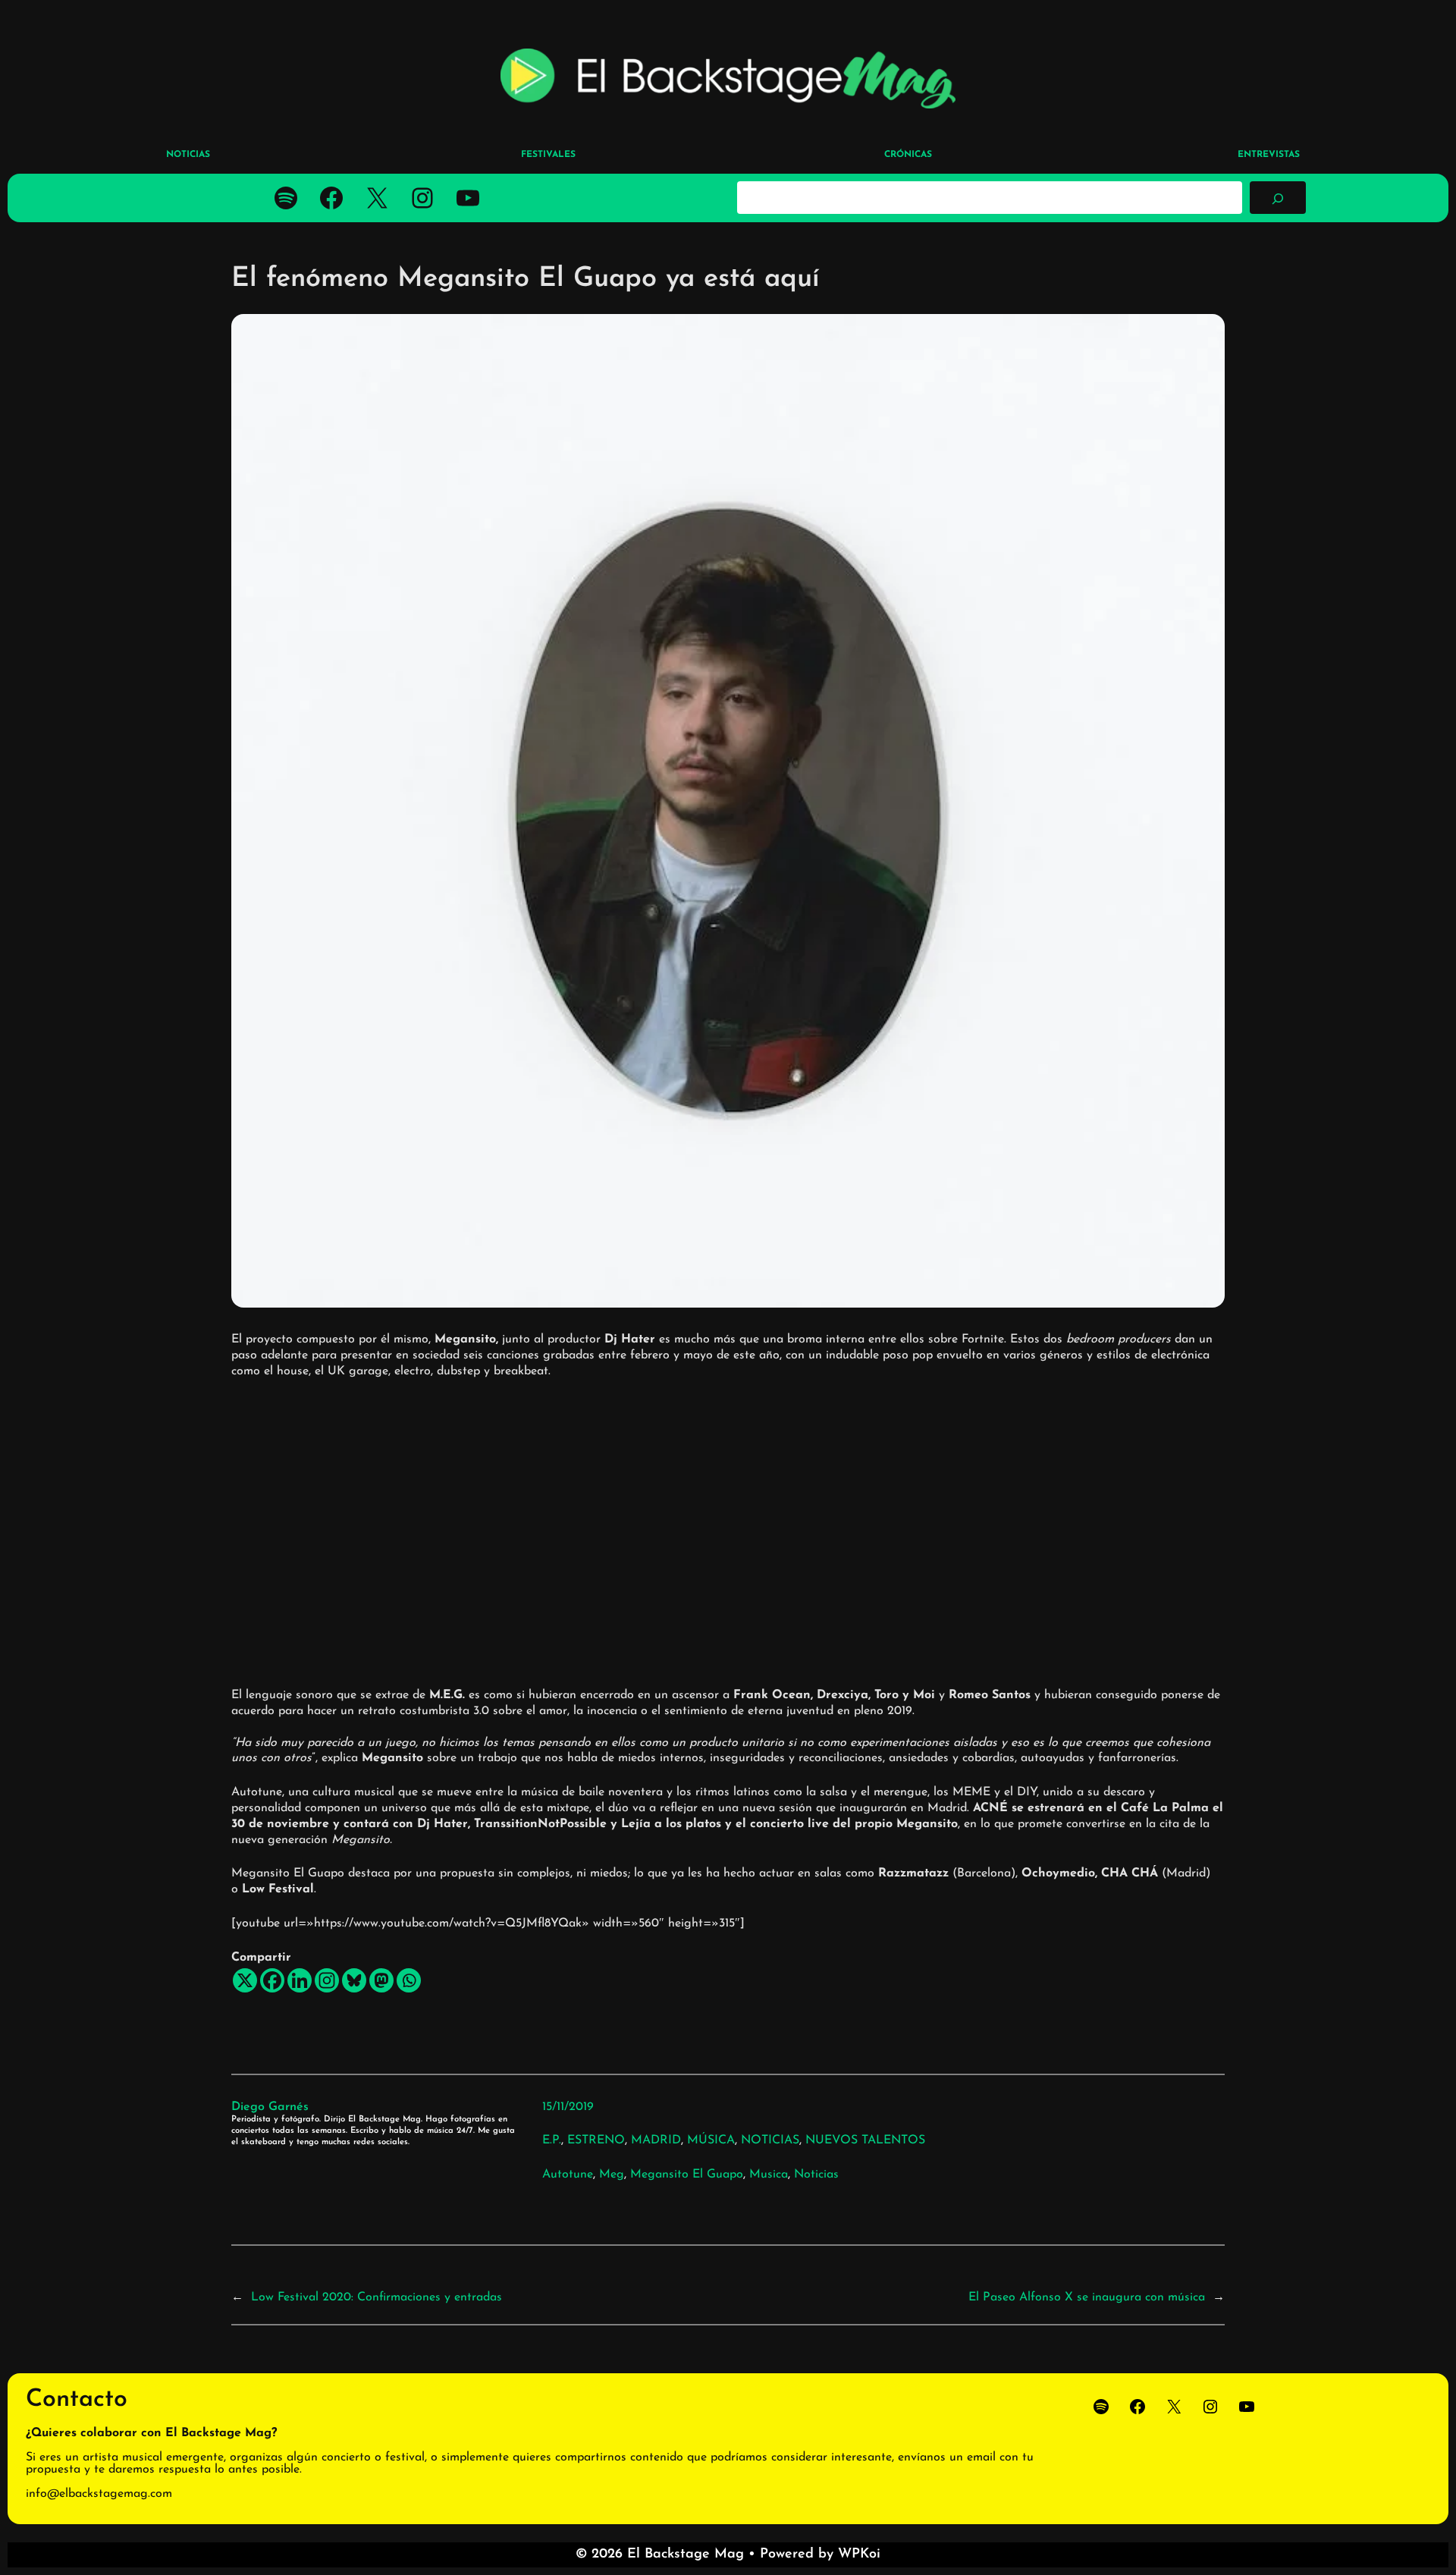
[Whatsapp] (409, 1980)
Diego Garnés (270, 2107)
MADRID (656, 2140)
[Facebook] (272, 1980)
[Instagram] (327, 1980)
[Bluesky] (354, 1980)
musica (769, 2175)
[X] (245, 1980)
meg (612, 2175)
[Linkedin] (300, 1980)
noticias (816, 2175)
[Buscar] (1278, 197)
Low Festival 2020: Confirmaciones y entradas (377, 2297)
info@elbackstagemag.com (99, 2494)
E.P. (552, 2140)
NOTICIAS (770, 2140)
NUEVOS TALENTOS (865, 2140)
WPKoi (859, 2555)
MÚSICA (711, 2140)
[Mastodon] (381, 1980)
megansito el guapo (687, 2175)
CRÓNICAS (908, 155)
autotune (568, 2175)
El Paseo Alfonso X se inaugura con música (1087, 2297)
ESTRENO (596, 2140)
